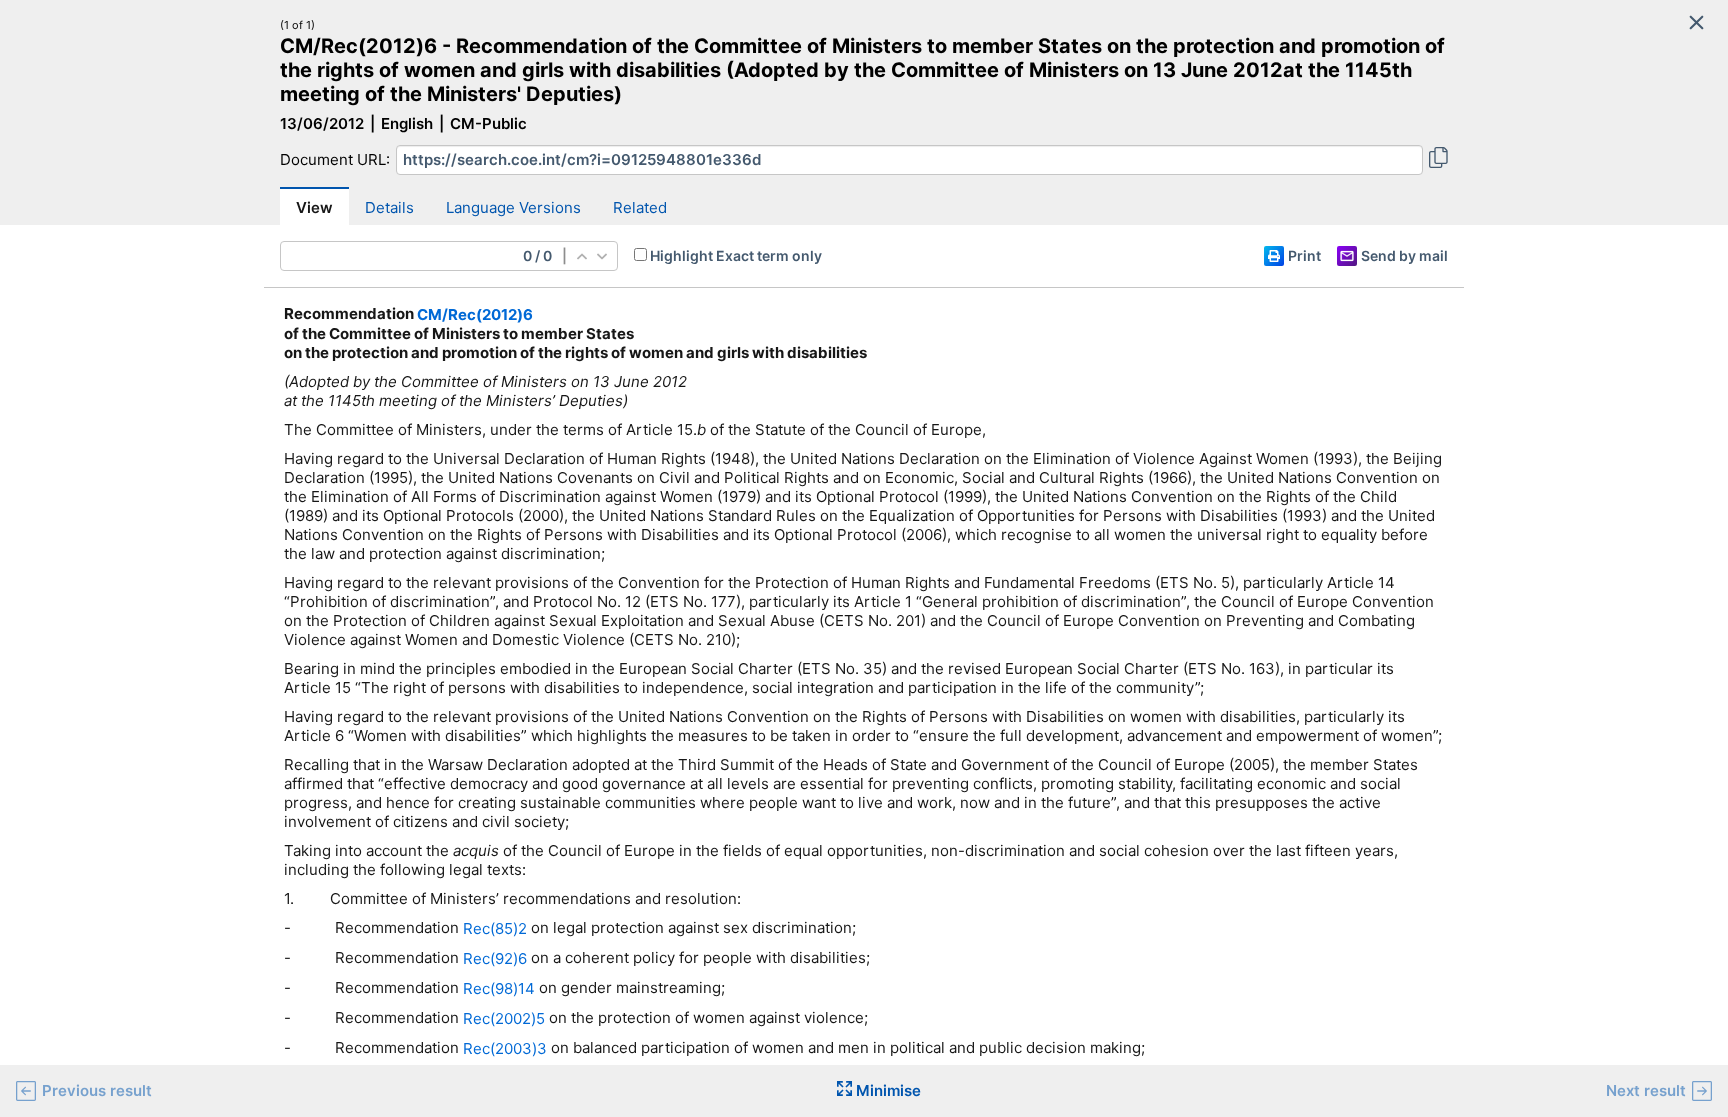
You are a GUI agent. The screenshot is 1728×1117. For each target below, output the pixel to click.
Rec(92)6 (495, 958)
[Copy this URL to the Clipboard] (1438, 160)
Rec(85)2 (495, 928)
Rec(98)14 (499, 988)
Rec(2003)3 (505, 1047)
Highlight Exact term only (736, 255)
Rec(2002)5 (504, 1018)
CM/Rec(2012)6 (475, 314)
